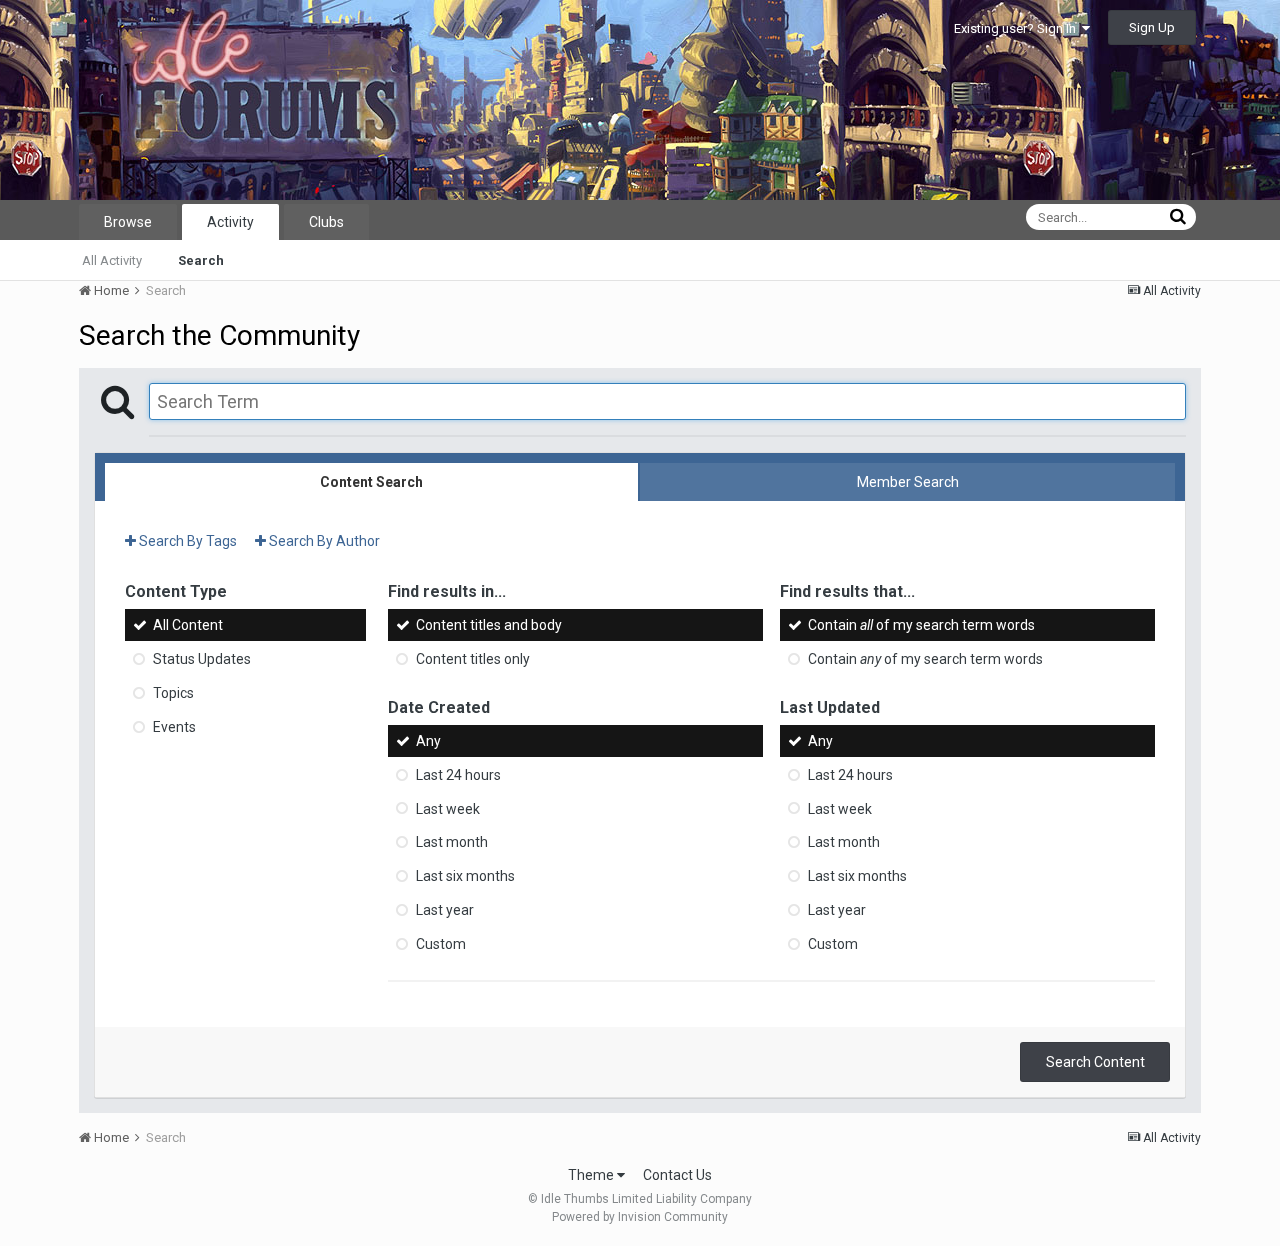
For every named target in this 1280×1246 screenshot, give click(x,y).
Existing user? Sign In (1018, 28)
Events (174, 727)
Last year (445, 910)
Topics (173, 693)
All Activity (112, 260)
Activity (230, 222)
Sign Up (1152, 27)
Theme (592, 1175)
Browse (128, 222)
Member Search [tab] (908, 482)
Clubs (326, 222)
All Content (188, 625)
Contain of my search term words (921, 625)
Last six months (465, 876)
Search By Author (323, 541)
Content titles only (473, 659)
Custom (441, 944)
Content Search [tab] (371, 482)
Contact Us (677, 1175)
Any (428, 741)
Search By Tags (186, 541)
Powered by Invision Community (640, 1217)
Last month (452, 842)
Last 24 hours (458, 775)
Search (201, 260)
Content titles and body (489, 625)
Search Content (1095, 1062)
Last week (448, 808)
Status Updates (202, 659)
